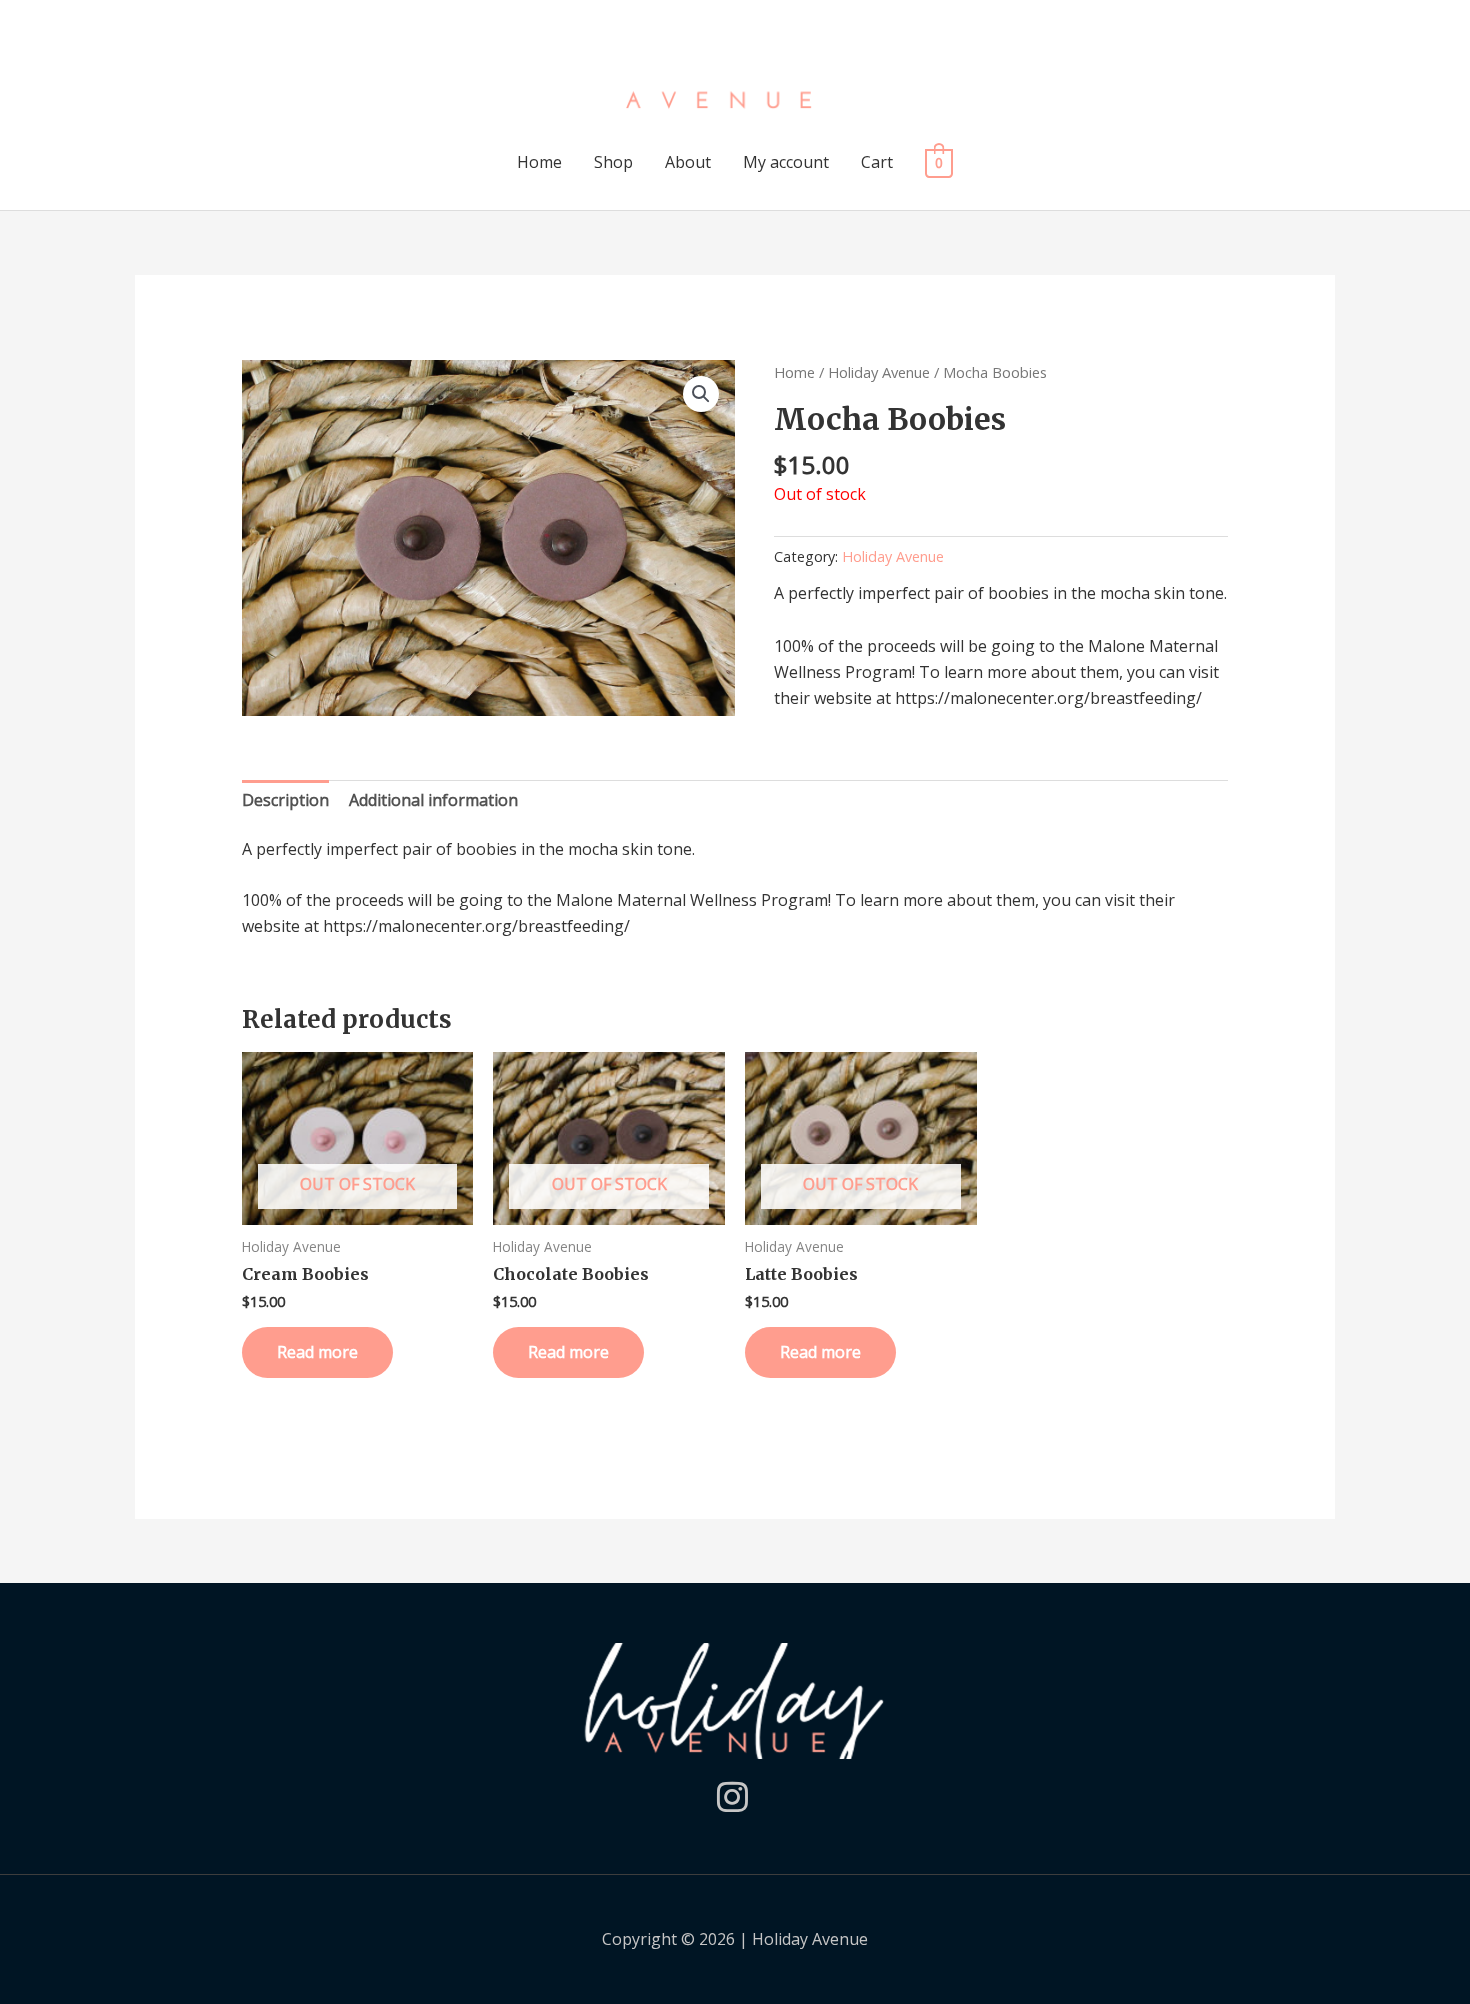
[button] (701, 394)
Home (539, 162)
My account (786, 162)
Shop (613, 162)
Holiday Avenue (879, 372)
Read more (317, 1352)
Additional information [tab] (433, 800)
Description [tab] (285, 800)
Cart (877, 162)
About (688, 162)
